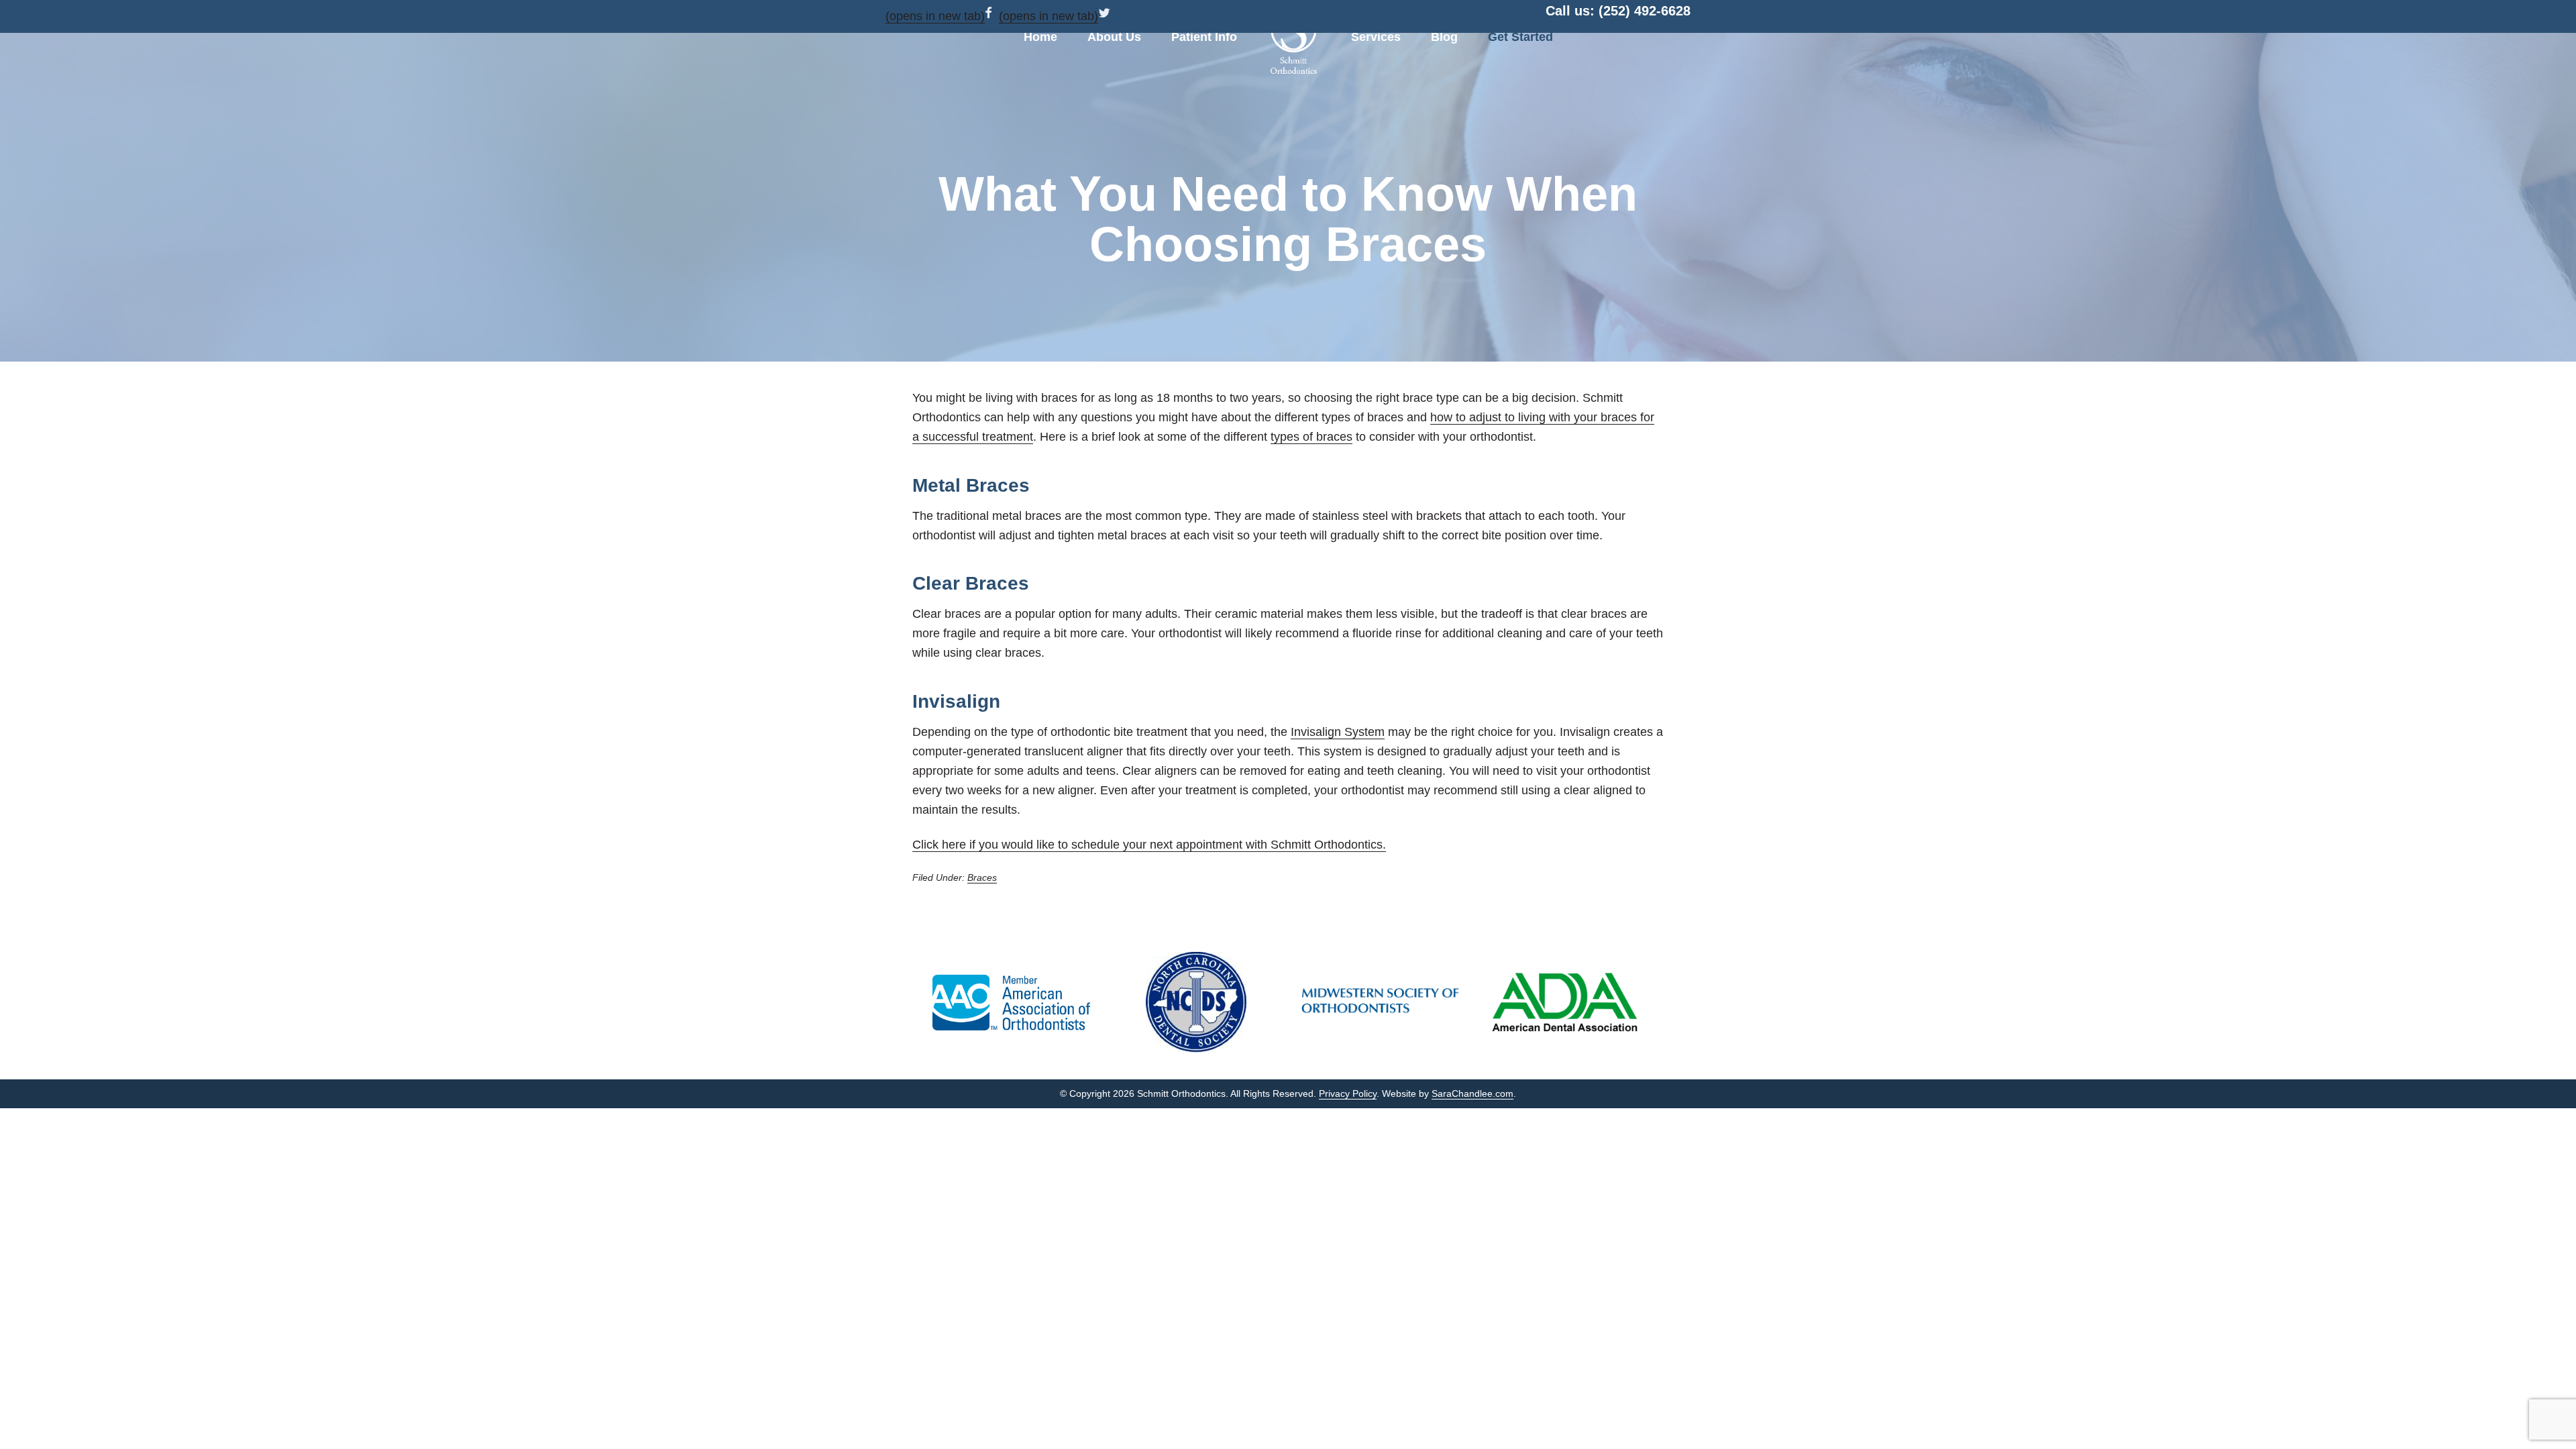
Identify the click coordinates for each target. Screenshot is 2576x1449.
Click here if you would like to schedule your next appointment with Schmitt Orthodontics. (1149, 845)
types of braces (1311, 437)
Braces (982, 877)
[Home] (1294, 40)
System (1338, 732)
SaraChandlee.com (1472, 1093)
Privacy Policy (1348, 1093)
